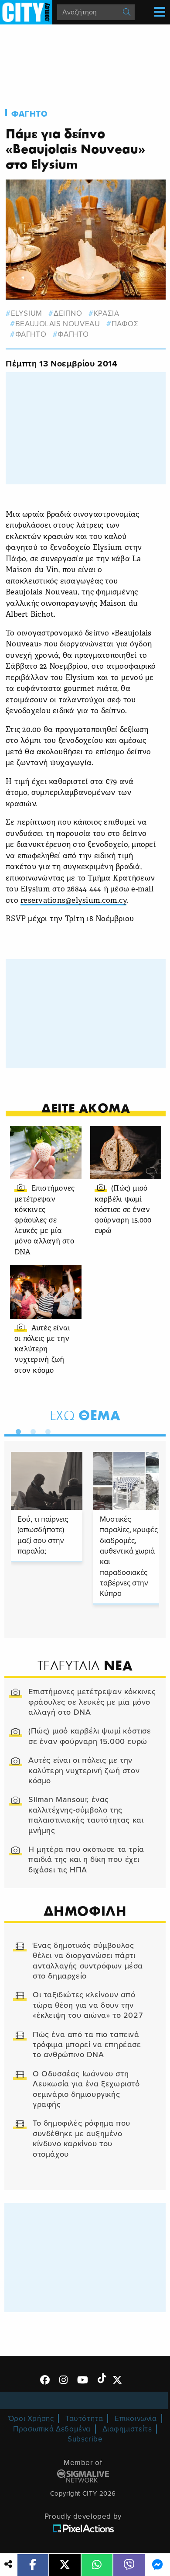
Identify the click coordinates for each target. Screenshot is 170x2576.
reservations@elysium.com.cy (73, 901)
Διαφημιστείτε (127, 2429)
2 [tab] (31, 1430)
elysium (27, 313)
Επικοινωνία (136, 2419)
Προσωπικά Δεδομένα (52, 2429)
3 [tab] (46, 1430)
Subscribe (85, 2439)
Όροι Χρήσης (31, 2419)
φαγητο (31, 334)
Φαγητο (30, 114)
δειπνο (68, 313)
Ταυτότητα (84, 2419)
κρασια (106, 313)
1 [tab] (16, 1430)
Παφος (125, 324)
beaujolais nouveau (58, 324)
